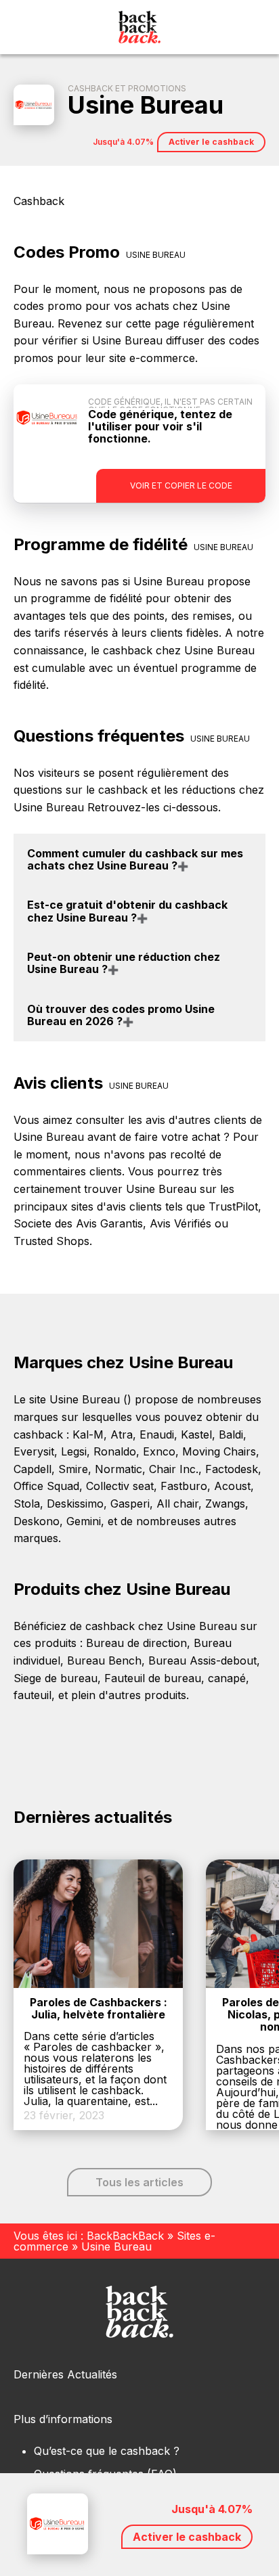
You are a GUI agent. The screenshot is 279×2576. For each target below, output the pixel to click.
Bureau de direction (136, 1643)
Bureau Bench (104, 1660)
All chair (177, 1504)
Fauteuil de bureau (153, 1678)
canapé (227, 1678)
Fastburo (184, 1486)
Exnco (159, 1451)
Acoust (232, 1486)
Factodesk (232, 1469)
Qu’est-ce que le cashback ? (107, 2451)
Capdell (33, 1469)
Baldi (231, 1434)
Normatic (119, 1469)
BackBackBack (125, 2236)
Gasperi (130, 1504)
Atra (122, 1434)
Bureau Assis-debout (202, 1660)
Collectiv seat (120, 1486)
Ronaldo (115, 1451)
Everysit (34, 1451)
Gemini (84, 1521)
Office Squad (46, 1486)
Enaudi (157, 1434)
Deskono (37, 1521)
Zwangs (225, 1504)
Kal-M (88, 1434)
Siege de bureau (56, 1678)
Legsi (74, 1451)
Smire (73, 1469)
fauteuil (33, 1695)
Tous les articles (139, 2182)
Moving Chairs (219, 1451)
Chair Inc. (174, 1469)
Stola (27, 1504)
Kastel (196, 1434)
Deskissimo (75, 1504)
